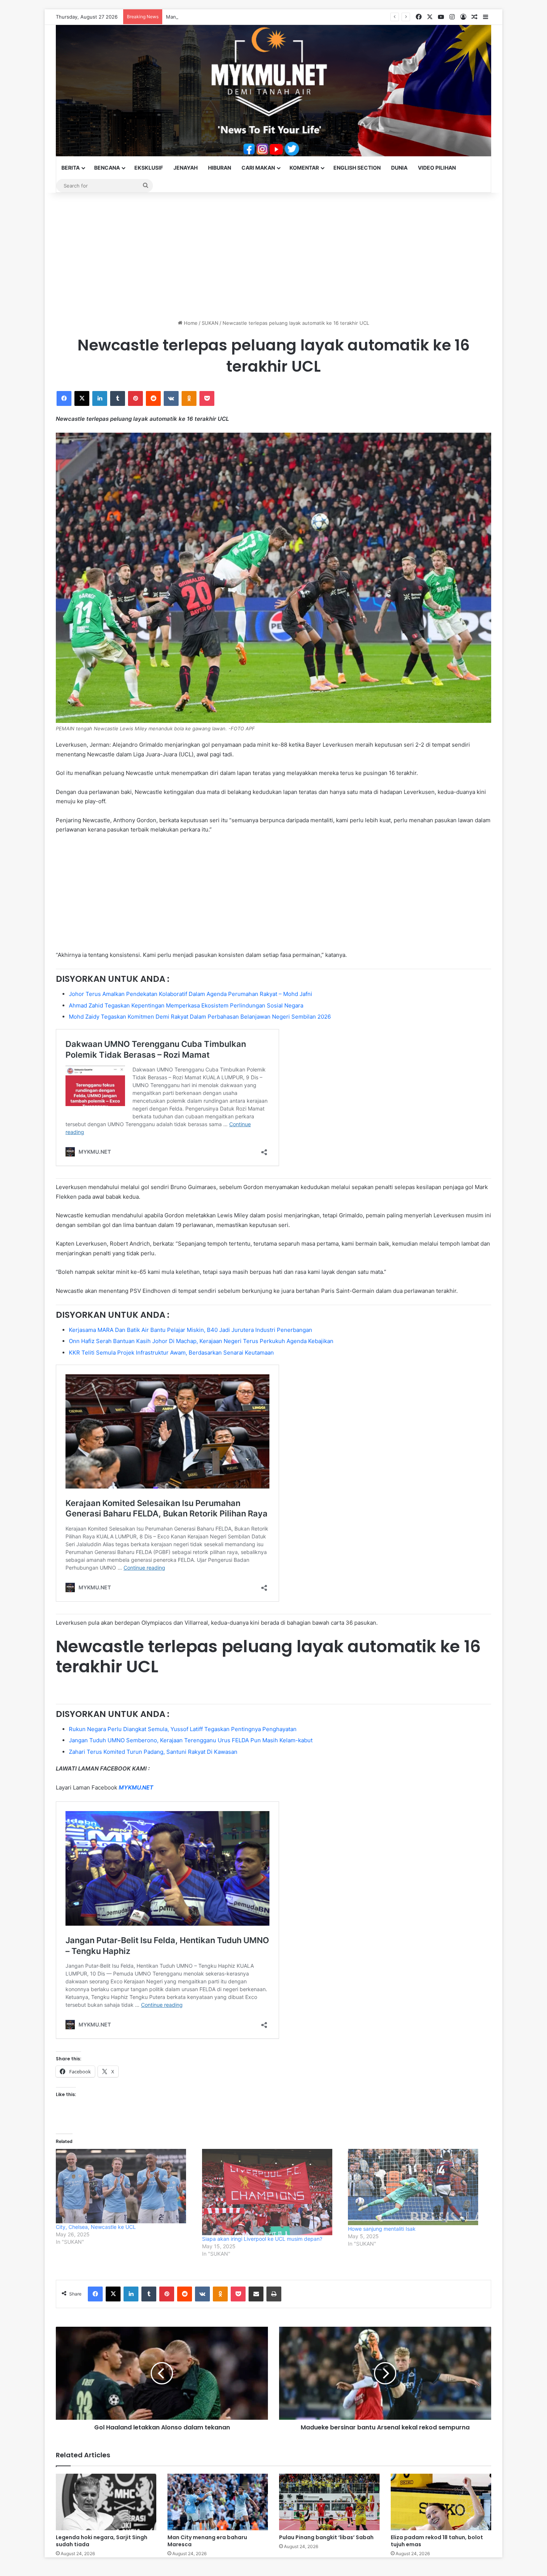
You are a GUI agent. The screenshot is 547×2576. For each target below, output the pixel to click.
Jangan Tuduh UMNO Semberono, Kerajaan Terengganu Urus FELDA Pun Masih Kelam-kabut (191, 1740)
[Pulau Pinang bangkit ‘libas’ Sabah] (329, 2502)
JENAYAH (185, 168)
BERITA (71, 168)
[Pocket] (207, 398)
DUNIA (399, 168)
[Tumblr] (118, 398)
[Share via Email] (256, 2294)
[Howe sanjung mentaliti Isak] (417, 2187)
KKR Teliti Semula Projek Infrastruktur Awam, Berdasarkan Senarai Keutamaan (171, 1353)
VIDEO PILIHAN (437, 168)
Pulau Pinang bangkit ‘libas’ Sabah (326, 2537)
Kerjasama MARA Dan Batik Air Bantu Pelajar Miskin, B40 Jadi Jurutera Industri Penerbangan (191, 1330)
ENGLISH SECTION (357, 168)
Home (190, 323)
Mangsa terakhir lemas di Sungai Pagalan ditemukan (226, 17)
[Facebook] (64, 398)
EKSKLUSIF (149, 168)
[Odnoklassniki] (189, 398)
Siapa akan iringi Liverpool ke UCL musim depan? (262, 2239)
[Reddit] (153, 398)
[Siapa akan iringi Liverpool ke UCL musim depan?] (271, 2192)
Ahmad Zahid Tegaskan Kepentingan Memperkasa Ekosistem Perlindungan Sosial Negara (186, 1005)
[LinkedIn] (100, 398)
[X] (82, 398)
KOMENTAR (304, 168)
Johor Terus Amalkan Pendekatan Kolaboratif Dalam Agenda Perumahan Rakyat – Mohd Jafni (191, 994)
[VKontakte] (171, 398)
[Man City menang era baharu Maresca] (218, 2502)
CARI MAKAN (258, 168)
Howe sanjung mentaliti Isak (382, 2229)
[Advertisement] (273, 256)
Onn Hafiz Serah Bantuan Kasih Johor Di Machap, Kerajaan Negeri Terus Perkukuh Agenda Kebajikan (201, 1341)
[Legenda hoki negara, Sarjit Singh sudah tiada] (106, 2502)
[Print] (274, 2294)
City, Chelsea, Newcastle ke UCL (96, 2227)
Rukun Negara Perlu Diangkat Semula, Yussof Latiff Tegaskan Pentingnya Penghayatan (183, 1729)
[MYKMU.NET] (273, 91)
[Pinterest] (135, 398)
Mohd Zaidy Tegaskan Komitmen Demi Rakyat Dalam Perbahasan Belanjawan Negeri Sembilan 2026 (200, 1017)
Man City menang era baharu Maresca (207, 2541)
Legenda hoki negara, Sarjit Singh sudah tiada (102, 2541)
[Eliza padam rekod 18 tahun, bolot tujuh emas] (441, 2502)
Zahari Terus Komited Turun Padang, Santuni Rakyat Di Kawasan (153, 1752)
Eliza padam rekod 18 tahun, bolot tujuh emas (437, 2541)
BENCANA (107, 168)
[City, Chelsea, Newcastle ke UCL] (125, 2186)
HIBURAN (220, 168)
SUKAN (210, 323)
